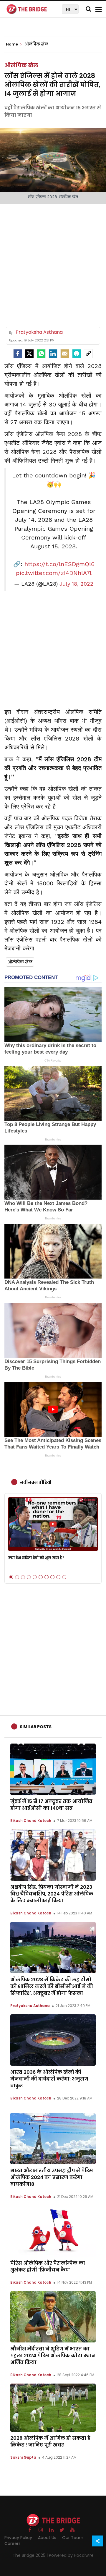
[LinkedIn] (53, 354)
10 (64, 1577)
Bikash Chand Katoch (31, 1821)
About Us (47, 2538)
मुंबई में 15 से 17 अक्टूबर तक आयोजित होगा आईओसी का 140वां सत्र (51, 1805)
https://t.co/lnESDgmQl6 (59, 564)
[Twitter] (29, 354)
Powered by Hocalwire (71, 2555)
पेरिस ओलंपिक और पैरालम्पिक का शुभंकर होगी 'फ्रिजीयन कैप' (48, 2266)
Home (12, 44)
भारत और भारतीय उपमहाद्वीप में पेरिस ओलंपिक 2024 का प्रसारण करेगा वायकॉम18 (52, 2177)
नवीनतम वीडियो (36, 1482)
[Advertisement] (53, 263)
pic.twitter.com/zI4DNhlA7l (54, 573)
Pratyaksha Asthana (30, 2006)
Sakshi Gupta (23, 2457)
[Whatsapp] (41, 354)
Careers (13, 2543)
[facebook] (18, 354)
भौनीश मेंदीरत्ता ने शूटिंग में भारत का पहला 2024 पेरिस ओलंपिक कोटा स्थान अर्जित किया (53, 2356)
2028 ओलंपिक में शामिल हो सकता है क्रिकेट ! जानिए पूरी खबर (50, 2441)
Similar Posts (36, 1727)
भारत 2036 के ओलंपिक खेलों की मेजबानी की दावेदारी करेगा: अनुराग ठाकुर (49, 2079)
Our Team (73, 2538)
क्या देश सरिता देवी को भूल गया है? (36, 1558)
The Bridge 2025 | (31, 2555)
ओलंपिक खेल (21, 65)
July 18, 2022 (76, 584)
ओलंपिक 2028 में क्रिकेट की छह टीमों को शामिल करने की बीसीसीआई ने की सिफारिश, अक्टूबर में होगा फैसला (52, 1986)
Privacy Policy (18, 2538)
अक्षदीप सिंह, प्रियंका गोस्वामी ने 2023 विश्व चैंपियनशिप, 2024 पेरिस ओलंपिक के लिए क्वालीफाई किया (52, 1894)
